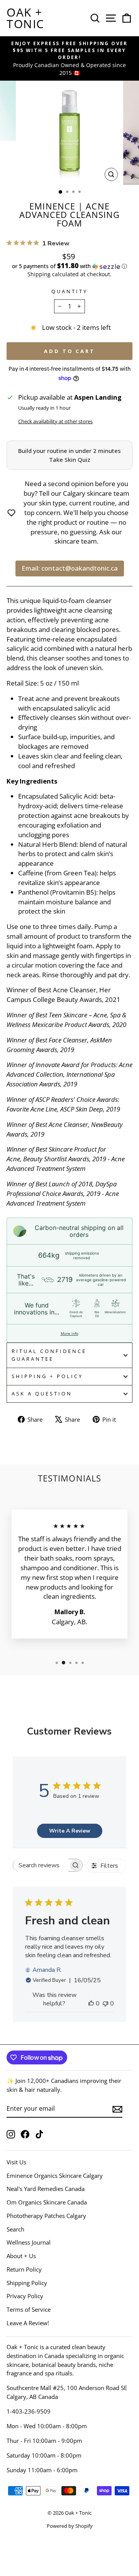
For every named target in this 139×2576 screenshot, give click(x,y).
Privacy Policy (25, 2296)
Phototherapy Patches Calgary (46, 2216)
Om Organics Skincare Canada (47, 2202)
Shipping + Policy (47, 1376)
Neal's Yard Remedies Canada (46, 2189)
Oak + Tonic (25, 18)
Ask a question (42, 1394)
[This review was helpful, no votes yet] (91, 2003)
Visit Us (16, 2162)
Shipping (39, 274)
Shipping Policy (27, 2283)
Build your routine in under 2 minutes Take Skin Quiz (69, 455)
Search (15, 2229)
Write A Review (70, 1831)
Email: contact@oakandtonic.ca (70, 568)
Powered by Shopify (70, 2526)
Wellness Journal (29, 2242)
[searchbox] (41, 1865)
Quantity (69, 291)
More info (69, 1333)
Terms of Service (29, 2309)
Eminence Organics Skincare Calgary (55, 2176)
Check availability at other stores (55, 421)
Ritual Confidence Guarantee (49, 1355)
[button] (69, 266)
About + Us (21, 2256)
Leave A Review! (28, 2323)
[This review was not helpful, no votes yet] (105, 2003)
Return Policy (24, 2269)
